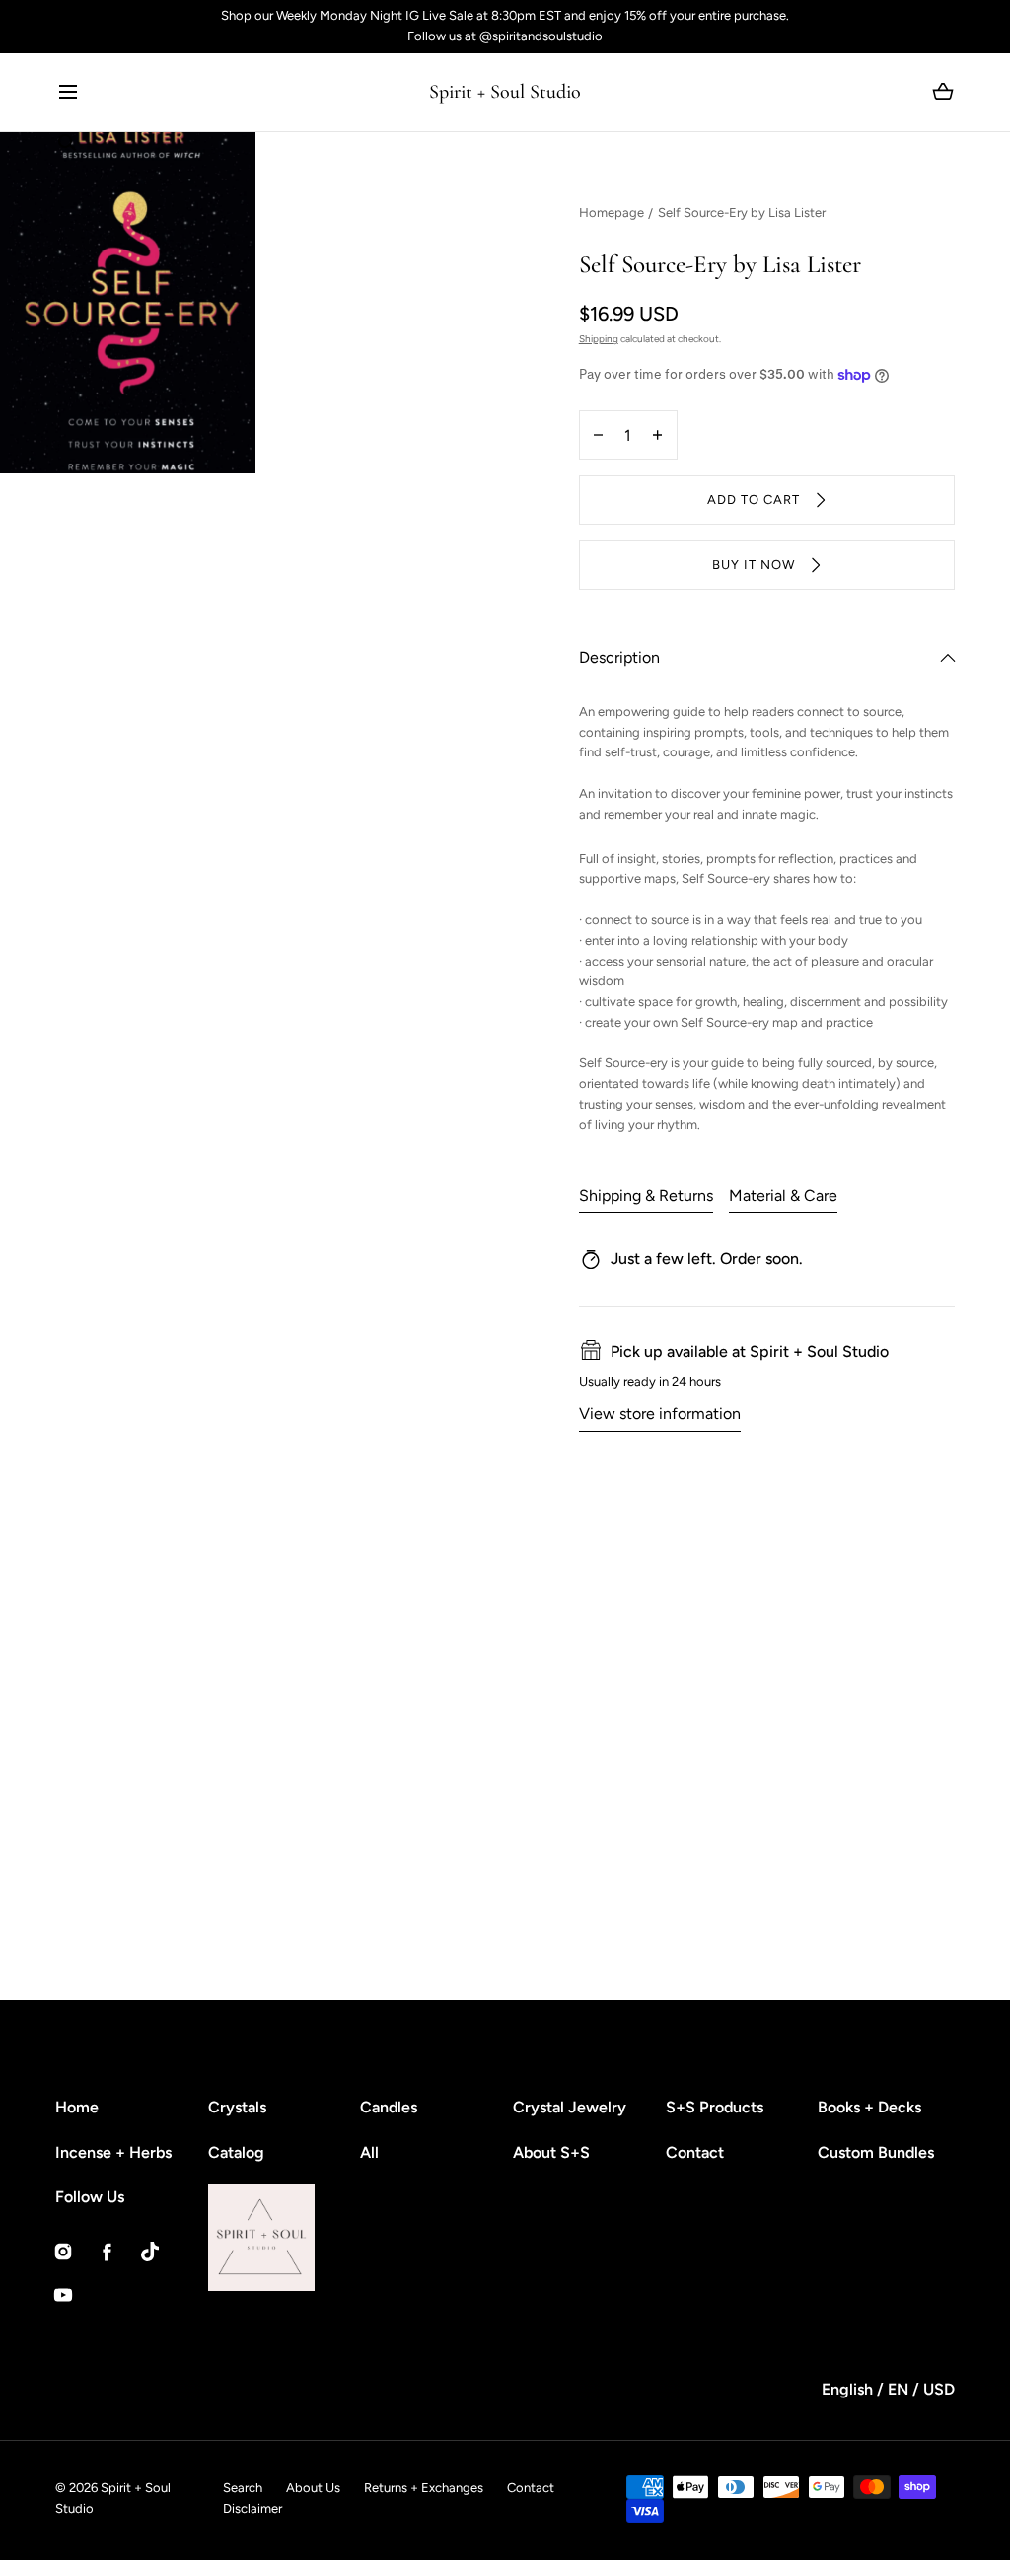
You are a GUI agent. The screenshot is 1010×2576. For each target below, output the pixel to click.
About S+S (551, 2152)
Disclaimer (252, 2508)
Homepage (612, 213)
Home (77, 2107)
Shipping (599, 339)
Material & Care (783, 1196)
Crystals (237, 2107)
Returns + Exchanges (424, 2488)
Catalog (236, 2152)
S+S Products (715, 2107)
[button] (68, 92)
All (369, 2152)
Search (243, 2488)
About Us (313, 2488)
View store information (660, 1414)
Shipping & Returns (646, 1196)
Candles (389, 2107)
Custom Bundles (876, 2152)
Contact (695, 2152)
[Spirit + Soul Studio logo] (315, 2238)
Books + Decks (869, 2107)
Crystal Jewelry (570, 2107)
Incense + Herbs (113, 2152)
